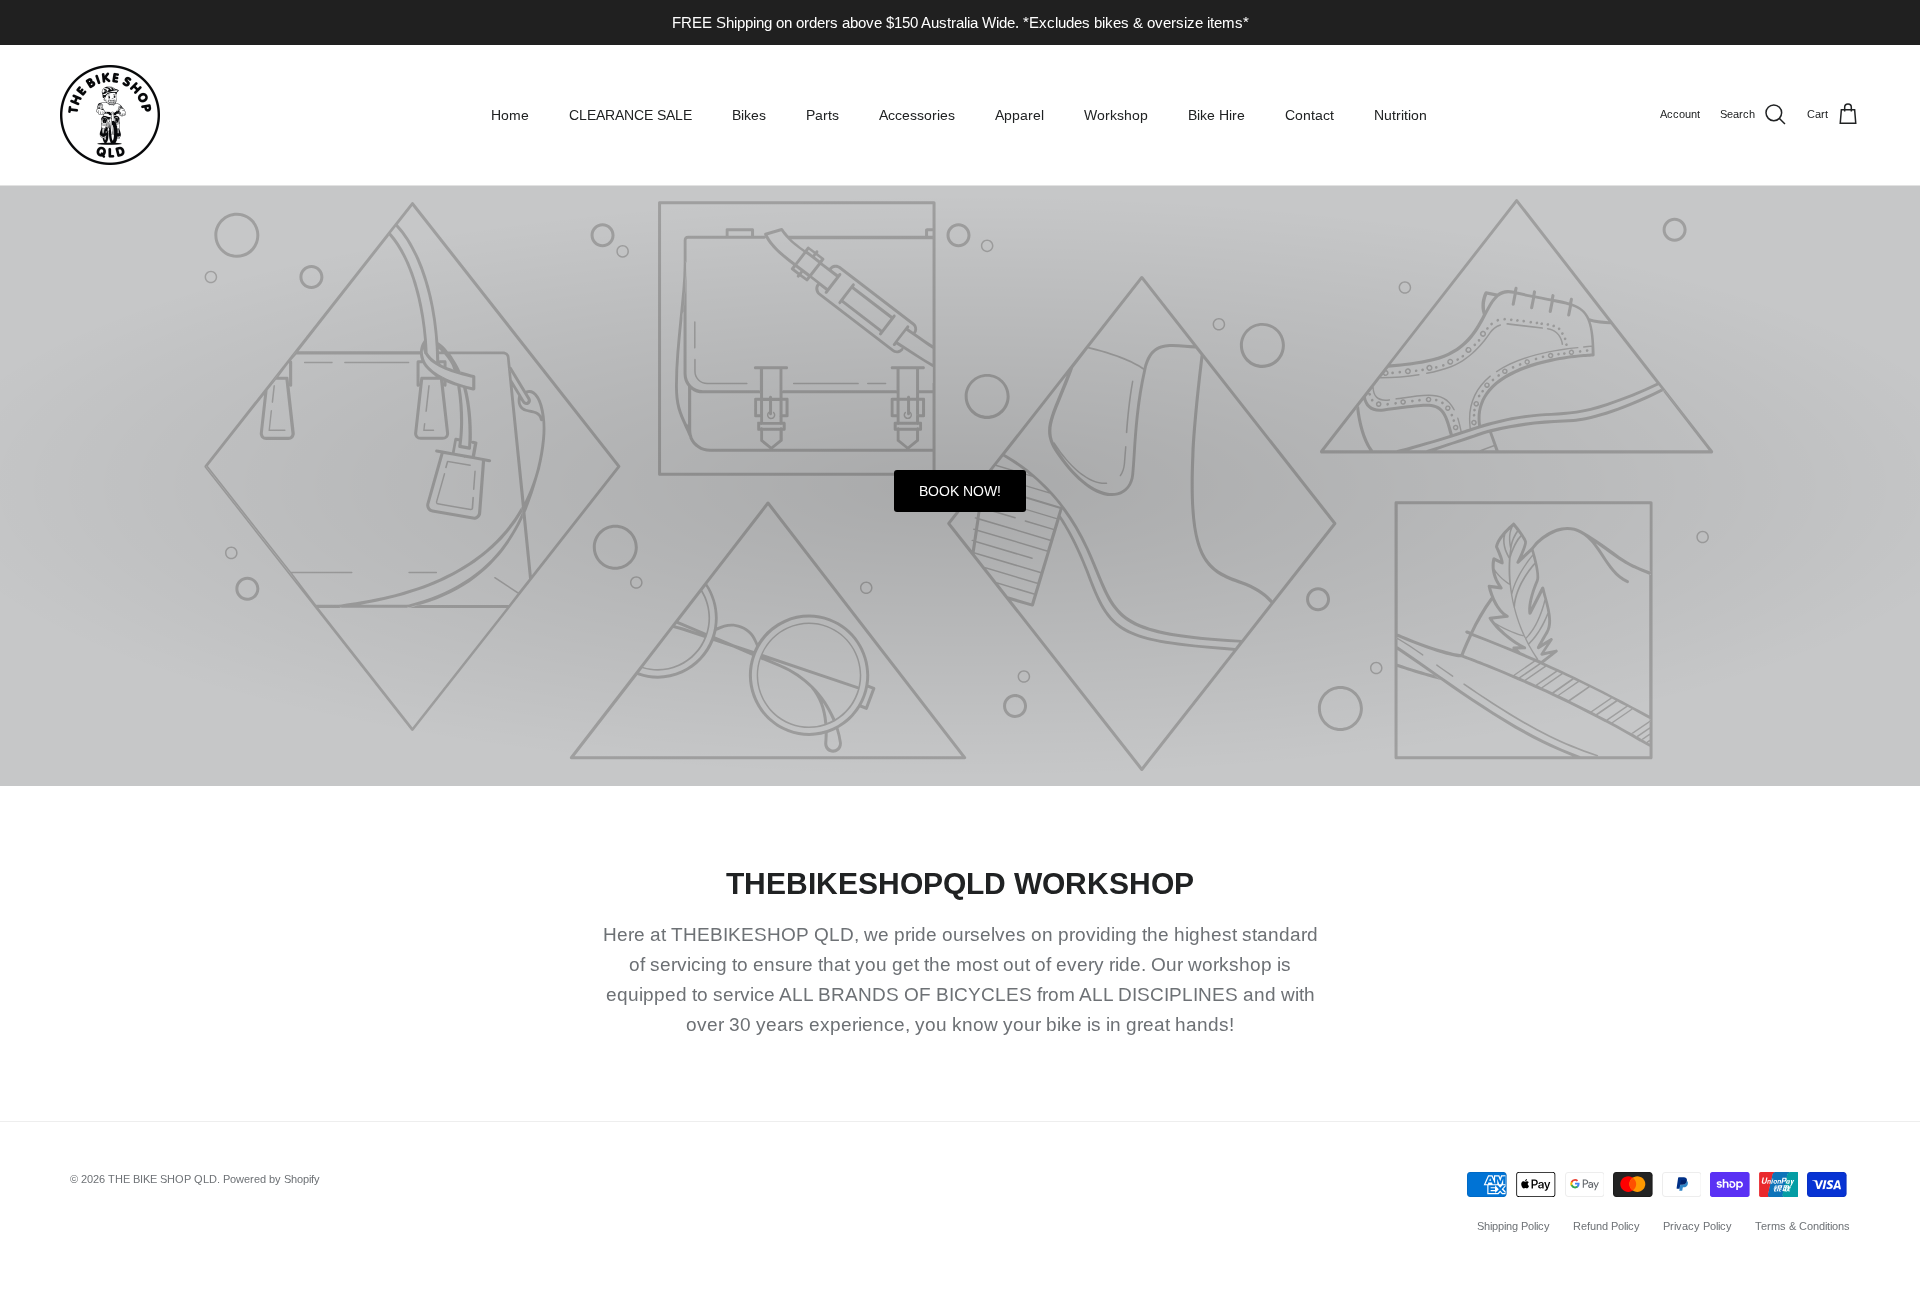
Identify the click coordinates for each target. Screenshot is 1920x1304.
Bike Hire (1216, 115)
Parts (822, 115)
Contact (1309, 115)
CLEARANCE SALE (630, 115)
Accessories (917, 115)
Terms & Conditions (1802, 1226)
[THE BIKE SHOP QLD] (110, 115)
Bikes (749, 115)
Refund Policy (1606, 1226)
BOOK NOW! (960, 491)
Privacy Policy (1697, 1226)
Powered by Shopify (271, 1179)
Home (510, 115)
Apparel (1019, 115)
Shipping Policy (1513, 1226)
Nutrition (1400, 115)
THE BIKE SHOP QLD (162, 1179)
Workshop (1116, 115)
